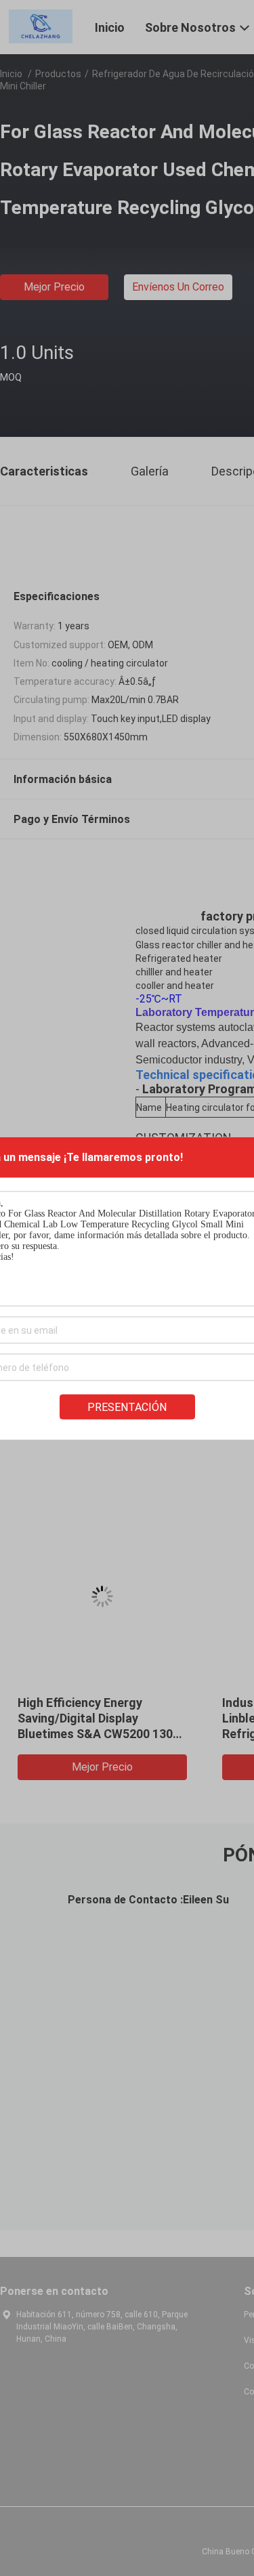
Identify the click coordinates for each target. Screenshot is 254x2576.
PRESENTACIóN (127, 1407)
